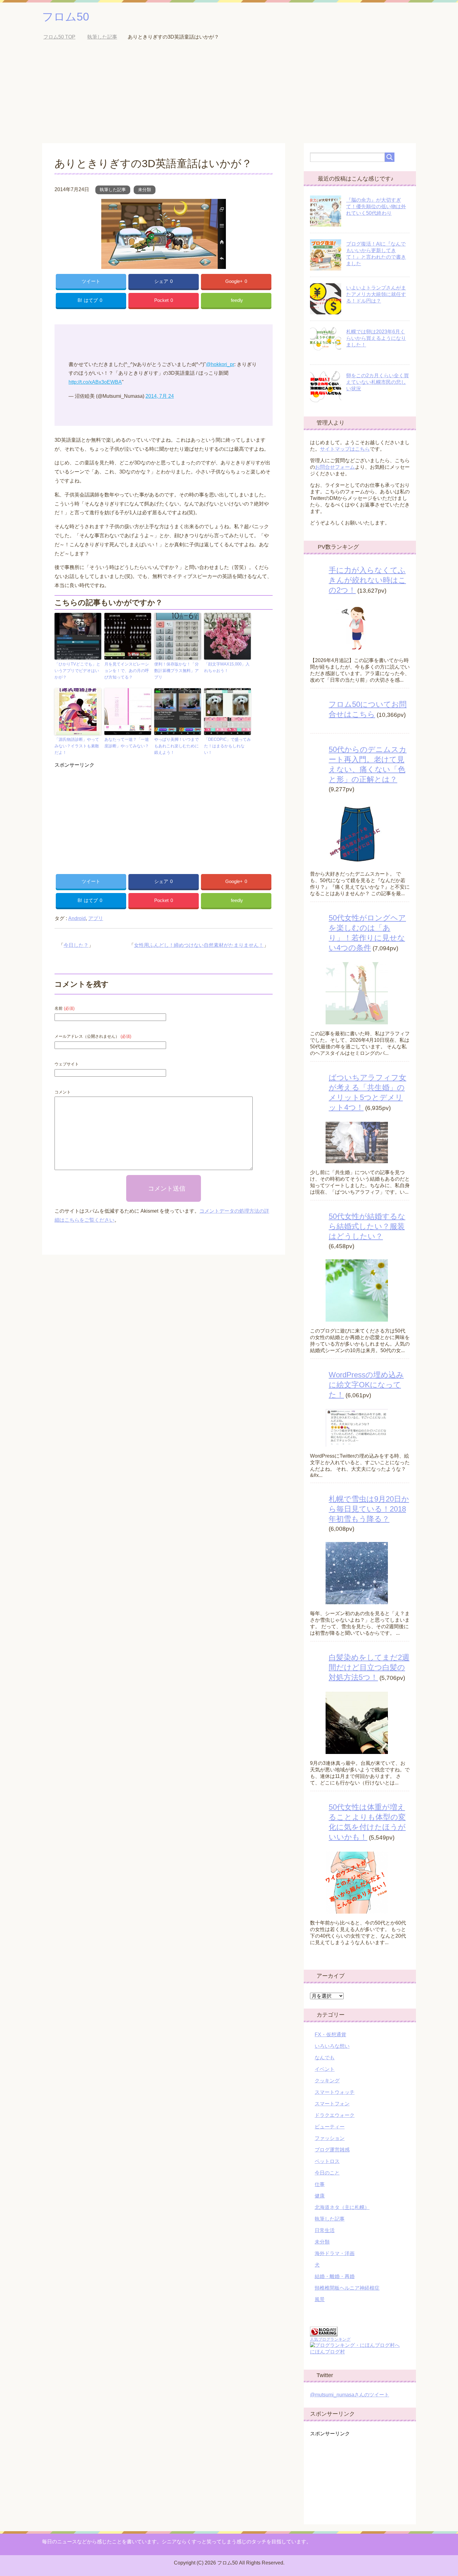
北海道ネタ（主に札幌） (342, 2207)
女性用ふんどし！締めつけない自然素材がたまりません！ (199, 945)
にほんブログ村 (327, 2352)
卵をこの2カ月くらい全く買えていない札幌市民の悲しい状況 (377, 382)
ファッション (330, 2138)
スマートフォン (332, 2104)
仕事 (320, 2184)
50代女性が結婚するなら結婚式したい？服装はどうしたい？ (367, 1226)
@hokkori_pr (220, 364)
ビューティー (330, 2127)
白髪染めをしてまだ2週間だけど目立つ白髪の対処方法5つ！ (369, 1667)
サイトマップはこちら (345, 449)
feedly (237, 300)
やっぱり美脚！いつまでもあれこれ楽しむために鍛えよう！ (177, 746)
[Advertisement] (229, 96)
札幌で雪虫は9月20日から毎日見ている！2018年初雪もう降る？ (369, 1509)
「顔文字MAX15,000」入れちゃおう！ (227, 667)
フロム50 (66, 17)
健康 (320, 2196)
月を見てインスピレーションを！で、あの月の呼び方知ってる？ (127, 671)
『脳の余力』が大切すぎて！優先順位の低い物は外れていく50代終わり (376, 207)
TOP (64, 37)
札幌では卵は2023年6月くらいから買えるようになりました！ (376, 338)
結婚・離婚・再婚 (335, 2276)
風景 (320, 2299)
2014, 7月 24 (160, 396)
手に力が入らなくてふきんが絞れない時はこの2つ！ (367, 580)
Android (77, 918)
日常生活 (325, 2230)
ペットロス (327, 2161)
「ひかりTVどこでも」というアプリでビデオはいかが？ (77, 671)
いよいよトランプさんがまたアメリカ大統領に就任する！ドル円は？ (376, 294)
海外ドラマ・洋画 (335, 2253)
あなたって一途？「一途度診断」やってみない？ (127, 743)
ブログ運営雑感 (332, 2150)
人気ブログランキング (330, 2339)
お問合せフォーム (335, 467)
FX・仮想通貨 (330, 2035)
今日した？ (76, 945)
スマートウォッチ (335, 2092)
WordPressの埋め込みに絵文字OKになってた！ (366, 1385)
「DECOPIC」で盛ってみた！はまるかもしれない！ (227, 746)
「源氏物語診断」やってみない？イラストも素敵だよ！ (77, 746)
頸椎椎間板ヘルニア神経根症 (347, 2288)
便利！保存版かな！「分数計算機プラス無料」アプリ (177, 671)
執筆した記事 (113, 190)
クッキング (327, 2081)
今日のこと (327, 2173)
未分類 (145, 190)
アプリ (96, 918)
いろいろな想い (332, 2046)
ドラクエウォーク (335, 2115)
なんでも (325, 2058)
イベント (325, 2069)
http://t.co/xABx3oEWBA (95, 382)
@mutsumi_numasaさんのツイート (350, 2395)
